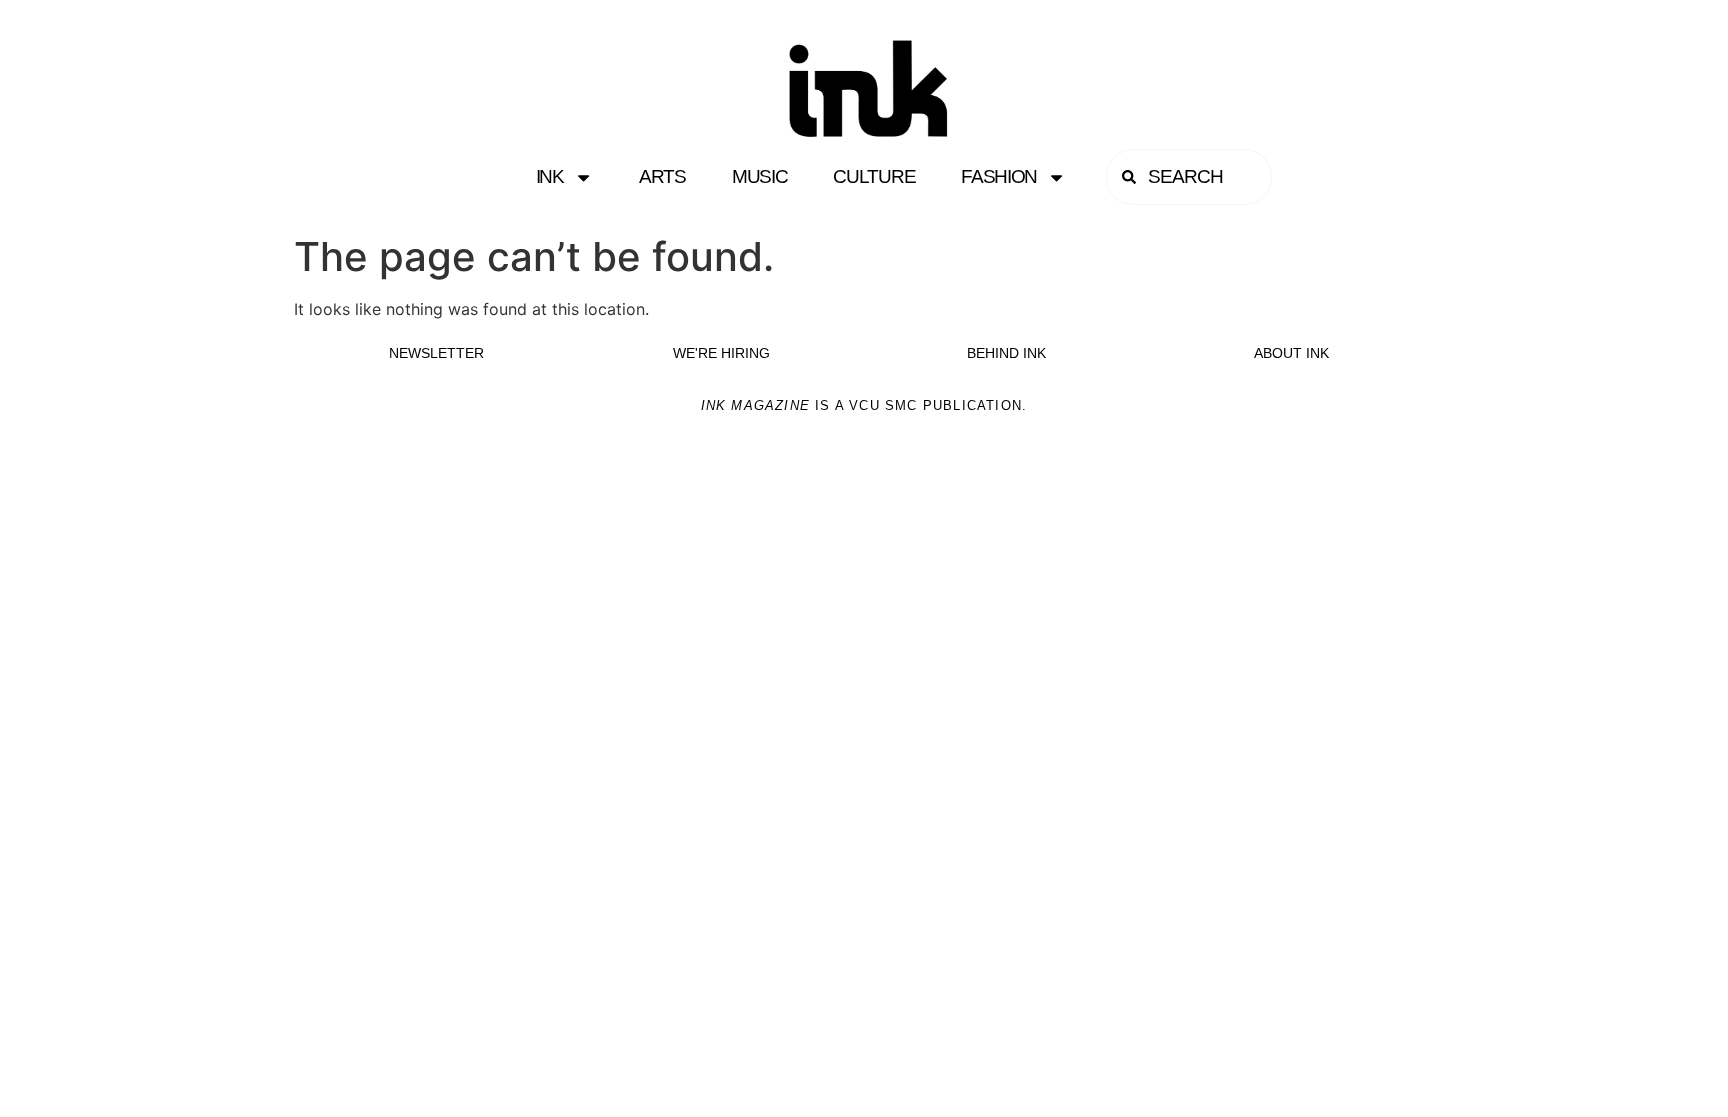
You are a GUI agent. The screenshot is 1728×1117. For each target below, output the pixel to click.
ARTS (662, 176)
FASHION (999, 176)
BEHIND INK (1006, 353)
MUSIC (760, 176)
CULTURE (874, 176)
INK (550, 176)
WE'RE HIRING (721, 353)
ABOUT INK (1291, 353)
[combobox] (1189, 177)
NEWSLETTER (436, 353)
